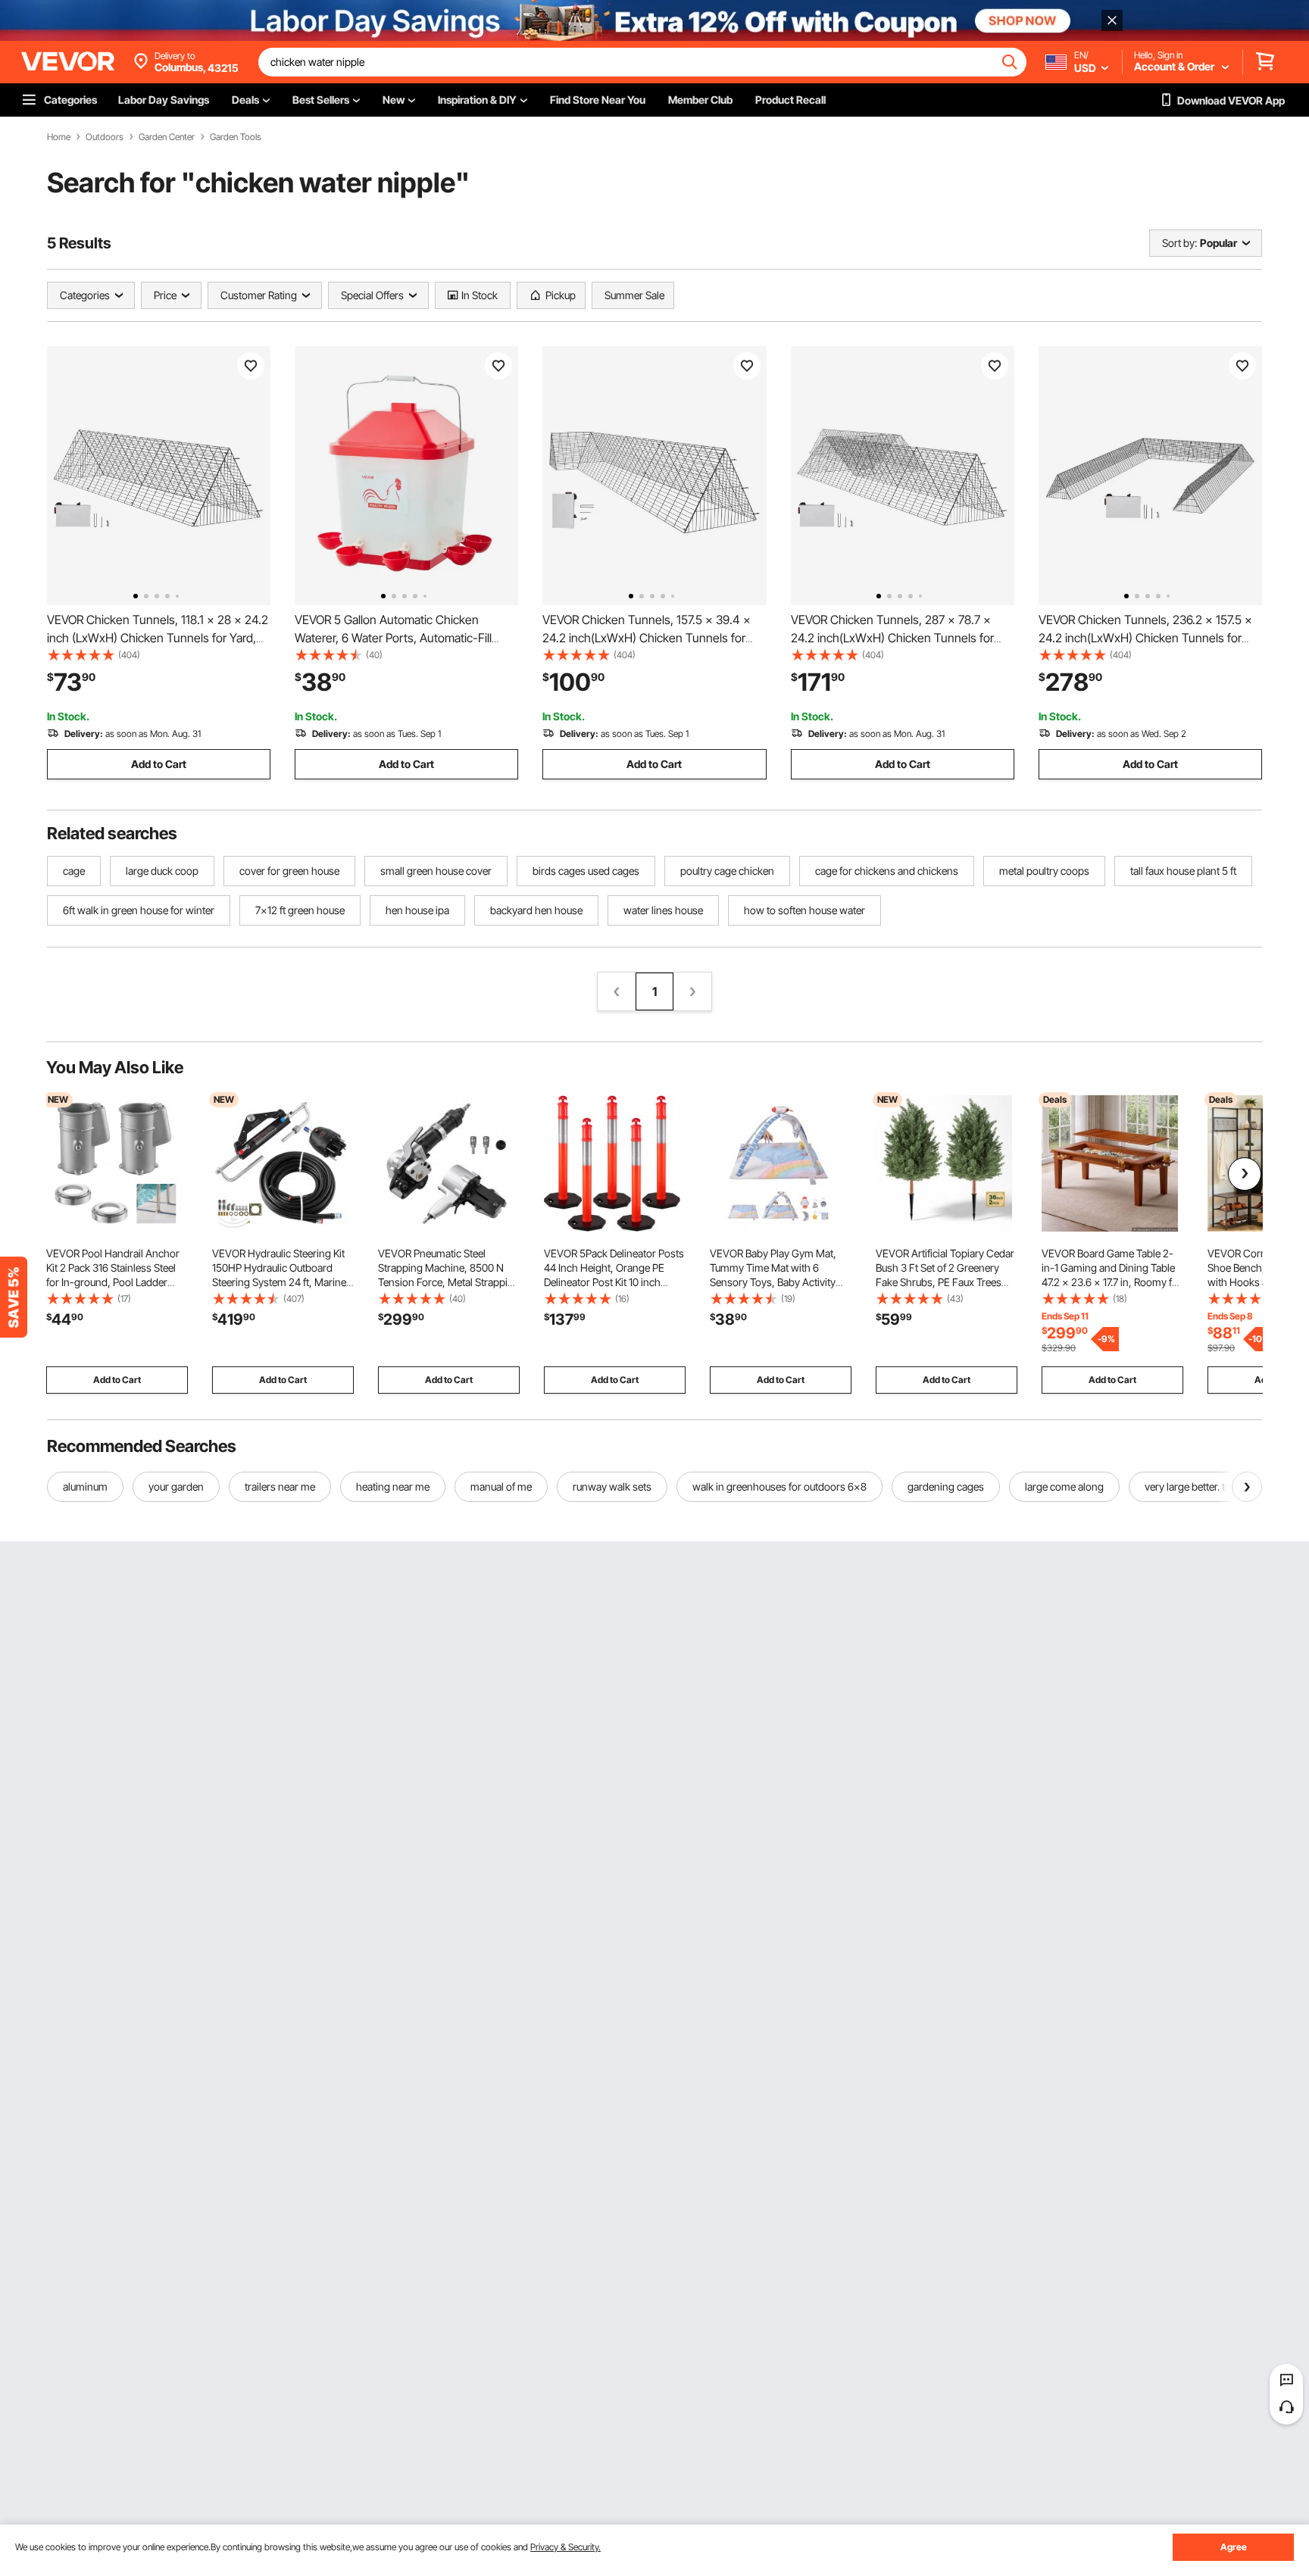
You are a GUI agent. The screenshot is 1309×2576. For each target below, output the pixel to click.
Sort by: (1179, 243)
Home (59, 137)
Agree (1234, 2547)
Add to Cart (159, 764)
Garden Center (167, 137)
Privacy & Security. (565, 2547)
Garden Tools (236, 137)
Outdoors (105, 137)
